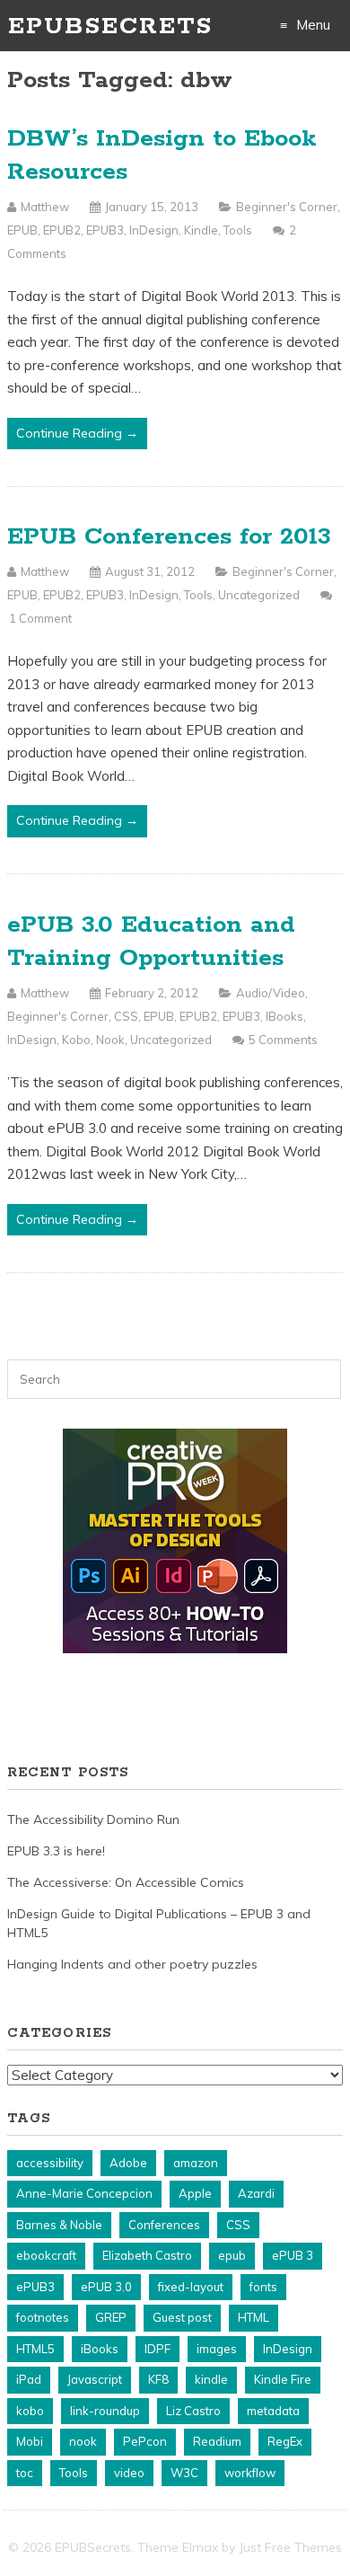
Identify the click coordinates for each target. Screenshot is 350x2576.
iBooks (284, 1016)
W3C (184, 2473)
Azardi (256, 2193)
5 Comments (283, 1040)
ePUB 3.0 (106, 2287)
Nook (110, 1040)
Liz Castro (193, 2411)
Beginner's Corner (287, 207)
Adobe (128, 2163)
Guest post (182, 2317)
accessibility (50, 2163)
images (217, 2349)
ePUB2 (62, 230)
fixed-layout (191, 2287)
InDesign (154, 230)
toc (25, 2473)
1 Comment (40, 618)
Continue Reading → (77, 433)
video (129, 2473)
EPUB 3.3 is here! (56, 1851)
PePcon (145, 2441)
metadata (273, 2411)
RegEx (285, 2441)
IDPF (157, 2349)
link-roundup (105, 2411)
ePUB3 (105, 230)
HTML (254, 2317)
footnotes (43, 2317)
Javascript (95, 2379)
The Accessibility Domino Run (93, 1819)
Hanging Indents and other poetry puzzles (132, 1964)
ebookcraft (46, 2255)
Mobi (30, 2441)
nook (83, 2441)
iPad (29, 2379)
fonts (263, 2287)
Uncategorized (259, 595)
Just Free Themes (290, 2547)
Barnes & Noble (59, 2225)
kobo (30, 2411)
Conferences (164, 2225)
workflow (250, 2473)
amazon (196, 2163)
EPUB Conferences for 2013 (169, 537)
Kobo (76, 1040)
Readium (217, 2441)
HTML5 (35, 2349)
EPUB (22, 230)
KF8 (158, 2379)
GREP (111, 2317)
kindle (211, 2379)
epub (232, 2255)
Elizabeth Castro (147, 2255)
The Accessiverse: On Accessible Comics (126, 1882)
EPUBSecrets (110, 27)
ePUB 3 (293, 2255)
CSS (126, 1016)
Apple (195, 2193)
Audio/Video (271, 993)
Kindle (201, 230)
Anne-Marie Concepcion (84, 2193)
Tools (238, 230)
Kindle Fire (283, 2379)
